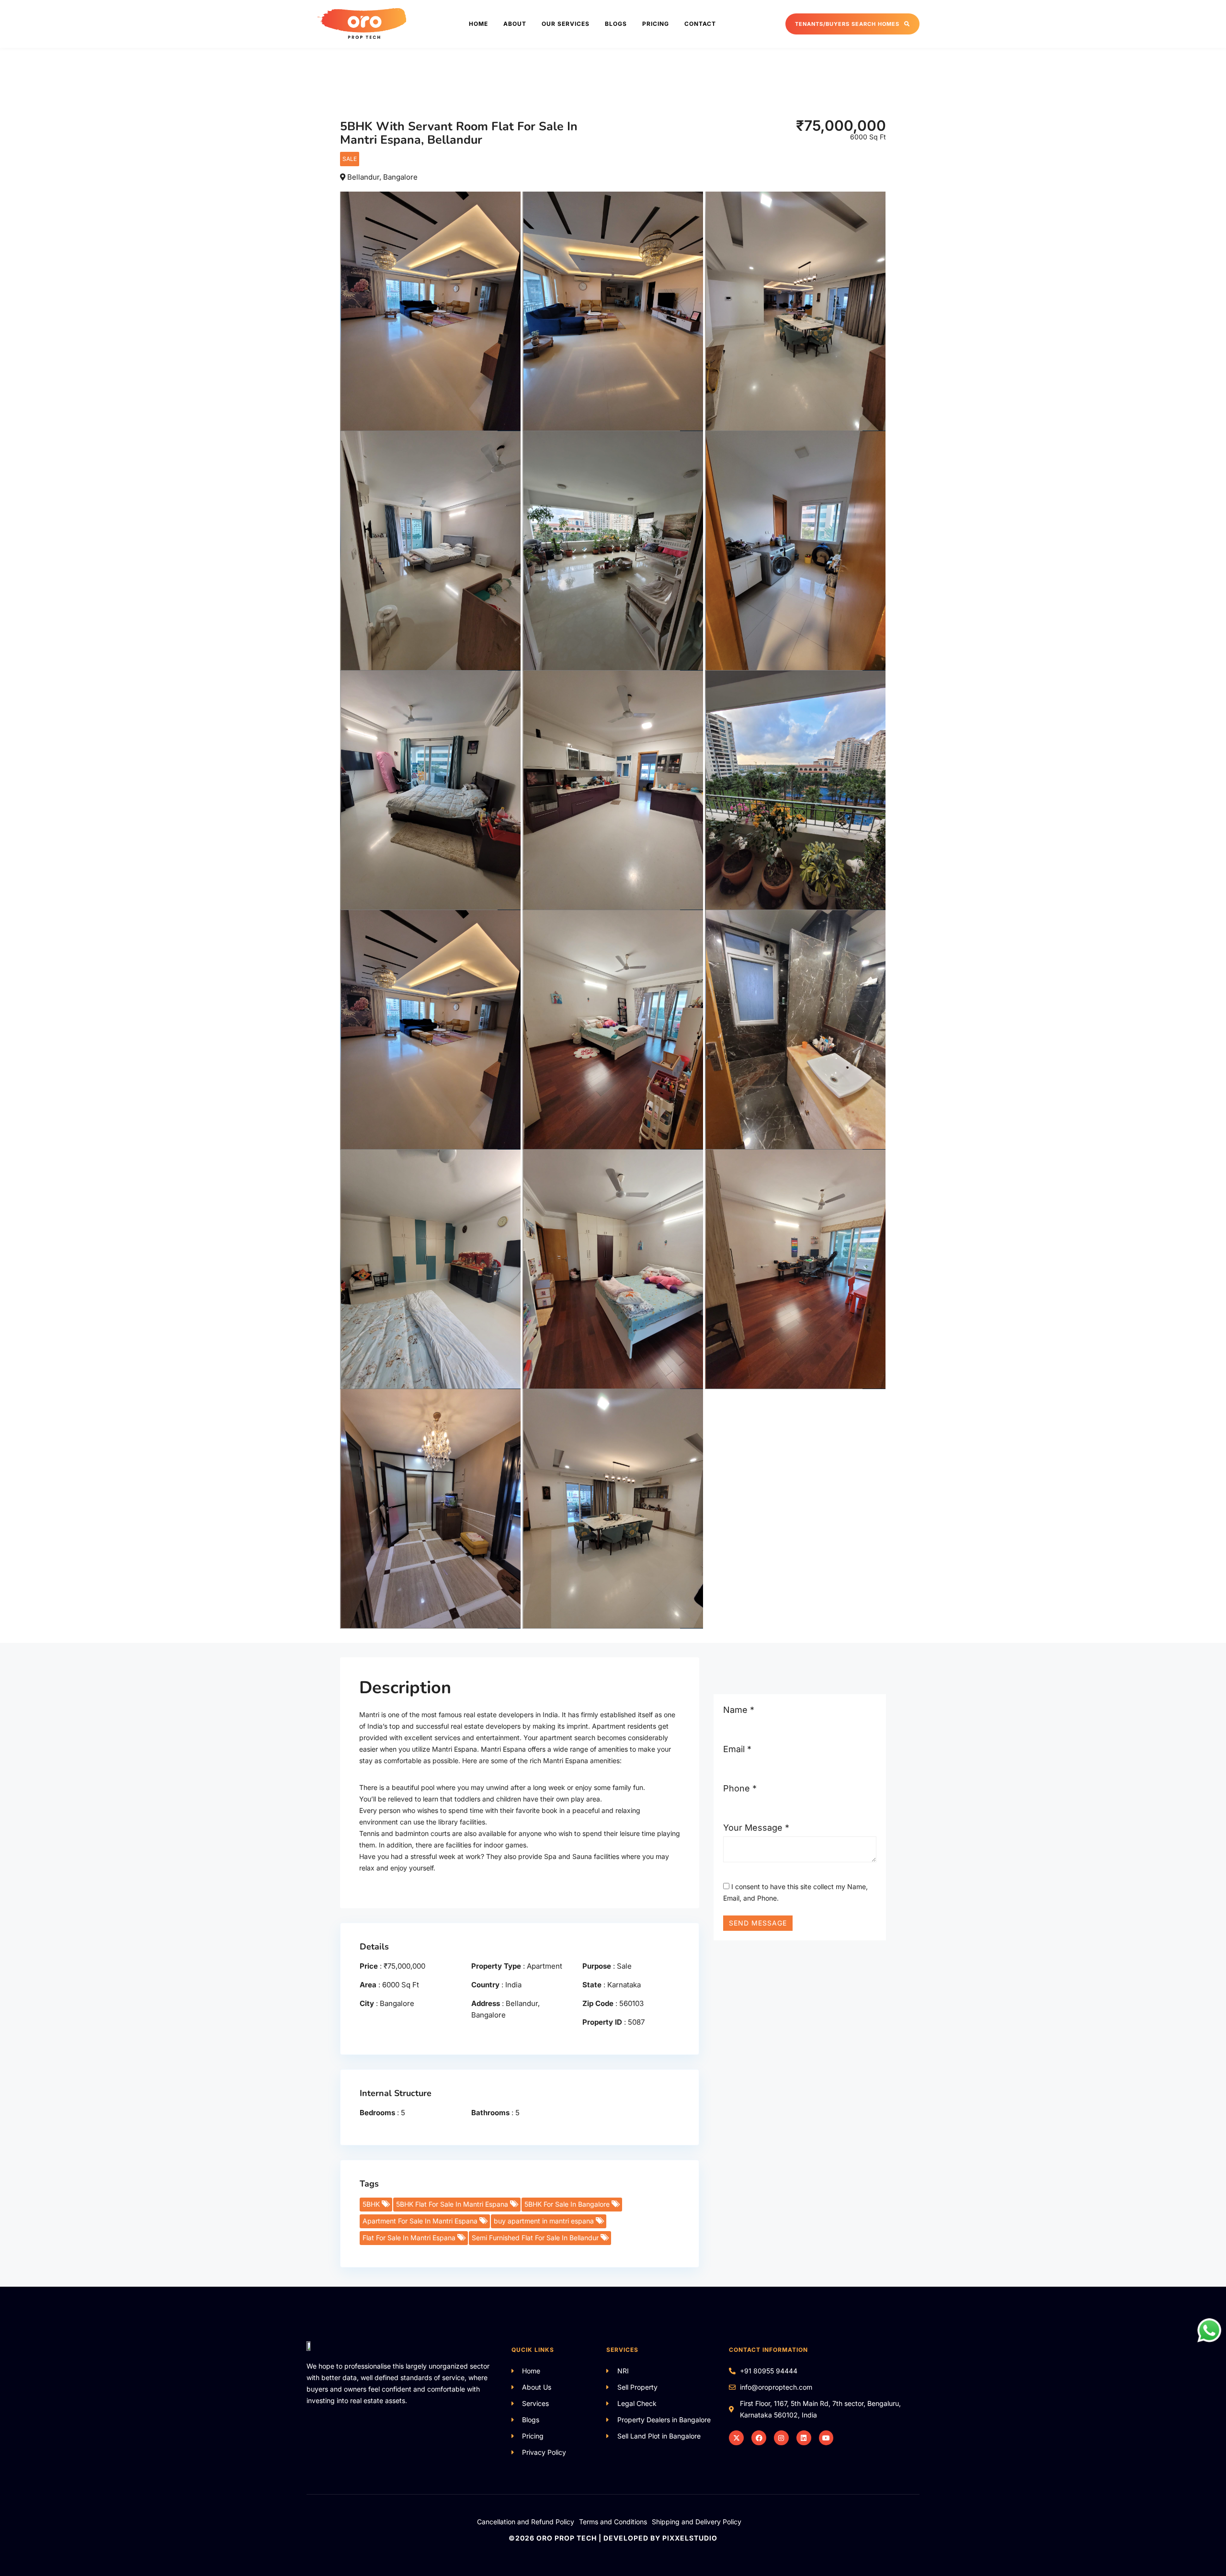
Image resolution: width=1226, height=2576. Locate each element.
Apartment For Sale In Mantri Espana (421, 2221)
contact (700, 24)
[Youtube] (826, 2438)
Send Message (758, 1923)
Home (478, 24)
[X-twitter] (736, 2438)
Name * (739, 1710)
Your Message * (756, 1828)
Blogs (616, 24)
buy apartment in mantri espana (545, 2221)
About (515, 24)
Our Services (566, 24)
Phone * (740, 1788)
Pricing (656, 24)
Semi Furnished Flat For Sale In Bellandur (536, 2238)
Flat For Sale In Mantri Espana (410, 2238)
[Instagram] (781, 2438)
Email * (737, 1749)
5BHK (372, 2204)
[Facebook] (759, 2438)
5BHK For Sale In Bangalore (568, 2204)
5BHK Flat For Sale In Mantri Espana (453, 2204)
